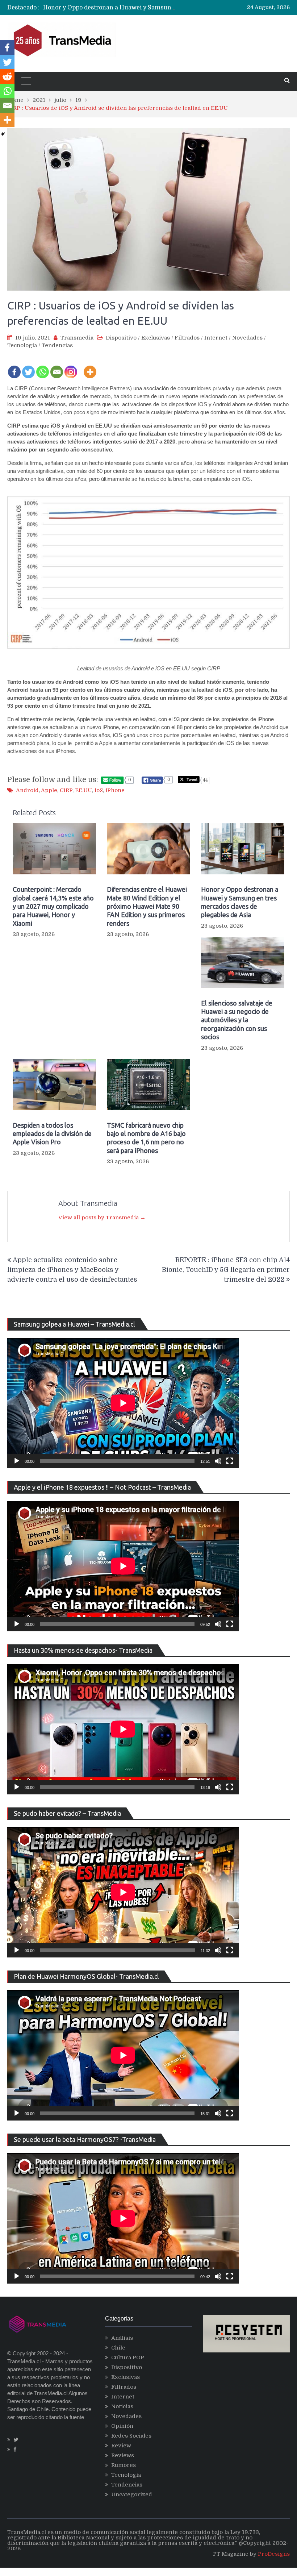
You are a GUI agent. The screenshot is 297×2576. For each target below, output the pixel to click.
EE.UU (83, 790)
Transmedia (77, 338)
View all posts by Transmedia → (102, 1218)
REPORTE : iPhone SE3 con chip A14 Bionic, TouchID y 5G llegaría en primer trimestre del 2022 (226, 1270)
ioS (99, 790)
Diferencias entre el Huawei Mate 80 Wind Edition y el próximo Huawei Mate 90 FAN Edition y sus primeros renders (147, 906)
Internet (216, 338)
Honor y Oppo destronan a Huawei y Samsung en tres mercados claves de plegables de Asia (240, 902)
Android (27, 790)
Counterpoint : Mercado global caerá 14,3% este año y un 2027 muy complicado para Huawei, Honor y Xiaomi (53, 906)
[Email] (57, 367)
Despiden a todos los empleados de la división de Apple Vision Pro (52, 1134)
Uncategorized (132, 2494)
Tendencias (57, 345)
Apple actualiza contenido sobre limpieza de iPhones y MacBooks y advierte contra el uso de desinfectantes (72, 1270)
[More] (90, 367)
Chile (118, 2348)
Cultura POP (128, 2357)
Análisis (122, 2338)
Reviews (123, 2455)
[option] (110, 8)
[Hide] (3, 134)
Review (121, 2446)
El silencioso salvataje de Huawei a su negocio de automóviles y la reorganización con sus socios (237, 1020)
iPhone (115, 790)
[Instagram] (71, 367)
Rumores (124, 2465)
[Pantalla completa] (230, 1461)
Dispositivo (121, 338)
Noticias (122, 2406)
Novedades (247, 338)
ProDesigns (274, 2554)
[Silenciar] (218, 1461)
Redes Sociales (131, 2436)
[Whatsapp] (43, 367)
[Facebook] (14, 367)
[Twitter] (28, 367)
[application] (123, 1403)
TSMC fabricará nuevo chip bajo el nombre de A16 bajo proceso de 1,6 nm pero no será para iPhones (146, 1138)
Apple (49, 790)
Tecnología (22, 345)
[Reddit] (7, 76)
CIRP (66, 790)
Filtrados (187, 338)
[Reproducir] (17, 1461)
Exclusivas (156, 338)
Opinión (122, 2426)
